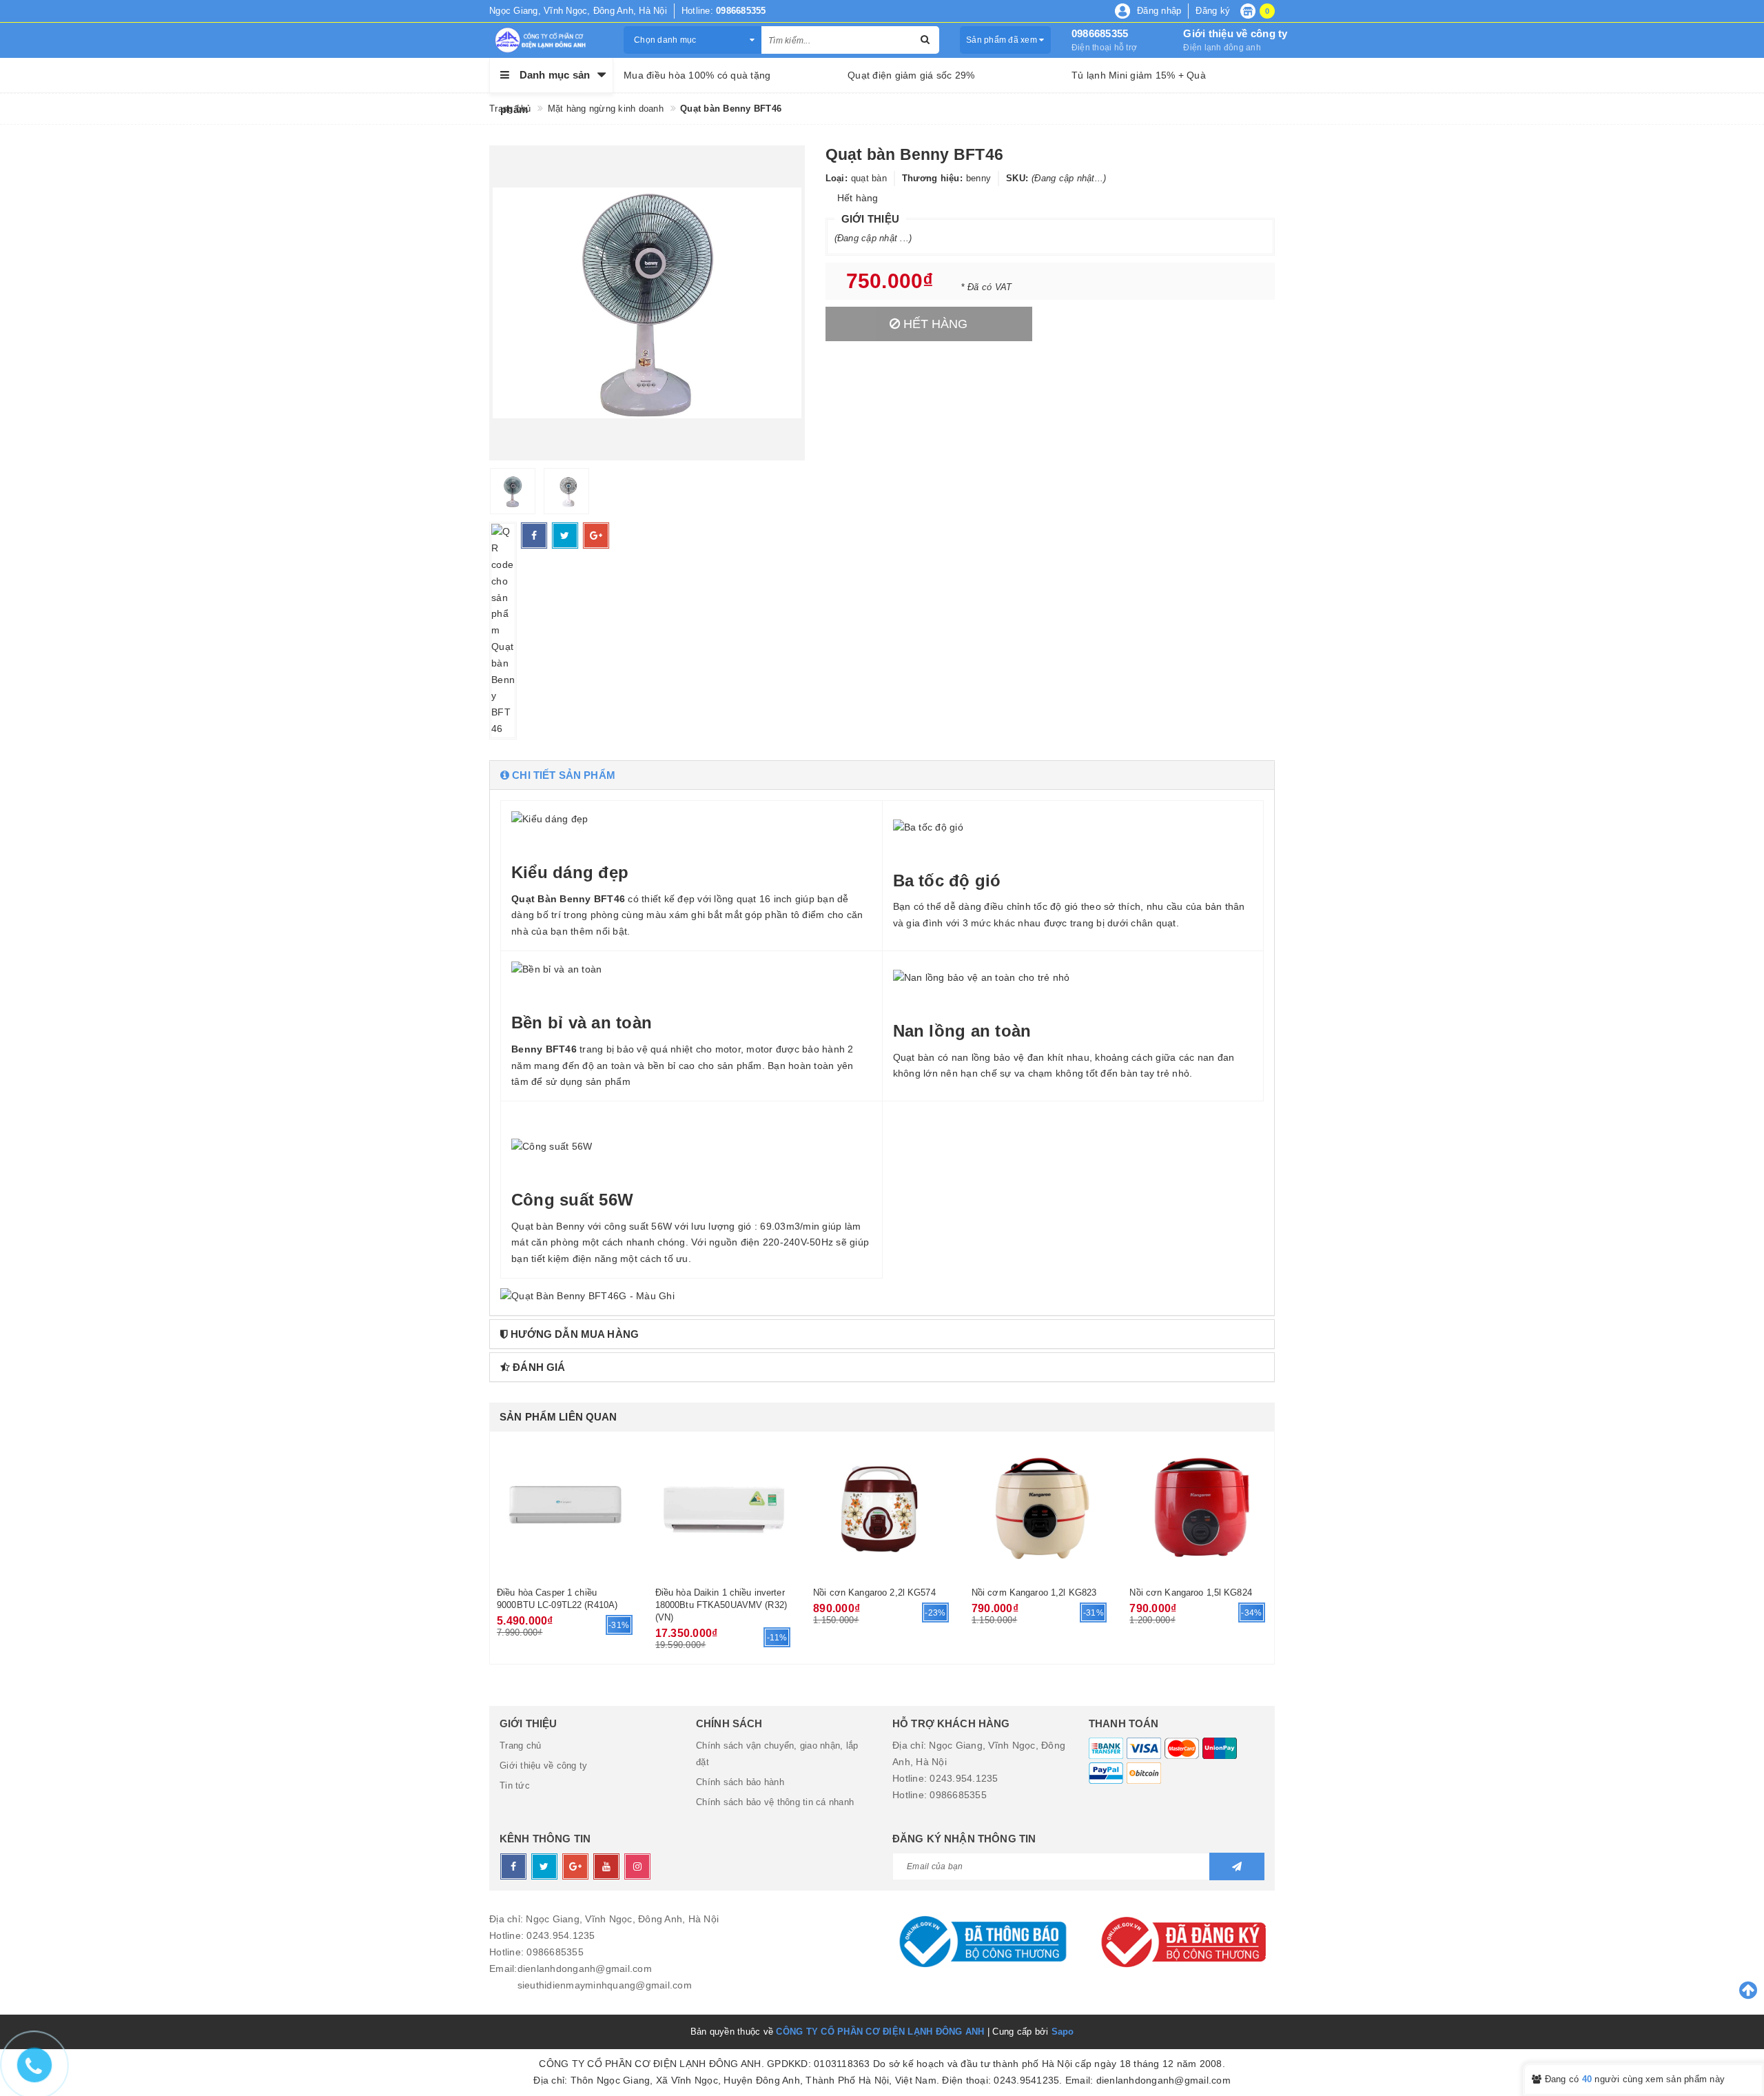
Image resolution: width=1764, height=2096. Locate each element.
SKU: (1017, 178)
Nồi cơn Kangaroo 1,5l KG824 (1191, 1593)
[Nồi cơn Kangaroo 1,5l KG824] (1198, 1507)
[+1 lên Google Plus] (596, 536)
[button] (882, 775)
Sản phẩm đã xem (1003, 40)
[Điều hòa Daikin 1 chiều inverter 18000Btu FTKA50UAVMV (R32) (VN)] (724, 1507)
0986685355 (1100, 33)
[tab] (882, 775)
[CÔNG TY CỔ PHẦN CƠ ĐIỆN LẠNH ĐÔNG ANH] (546, 40)
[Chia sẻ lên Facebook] (534, 536)
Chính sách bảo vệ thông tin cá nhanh (775, 1802)
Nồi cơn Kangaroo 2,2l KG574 (874, 1593)
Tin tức (515, 1785)
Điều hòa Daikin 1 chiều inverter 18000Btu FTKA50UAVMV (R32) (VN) (721, 1605)
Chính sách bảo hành (740, 1782)
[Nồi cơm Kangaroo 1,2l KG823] (1040, 1507)
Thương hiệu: (932, 178)
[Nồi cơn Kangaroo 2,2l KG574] (882, 1507)
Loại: (837, 178)
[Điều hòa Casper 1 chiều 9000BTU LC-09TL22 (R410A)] (566, 1507)
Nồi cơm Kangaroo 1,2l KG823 (1034, 1593)
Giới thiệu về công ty (1235, 33)
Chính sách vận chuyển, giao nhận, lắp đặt (777, 1754)
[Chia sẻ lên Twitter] (565, 536)
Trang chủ (520, 1746)
